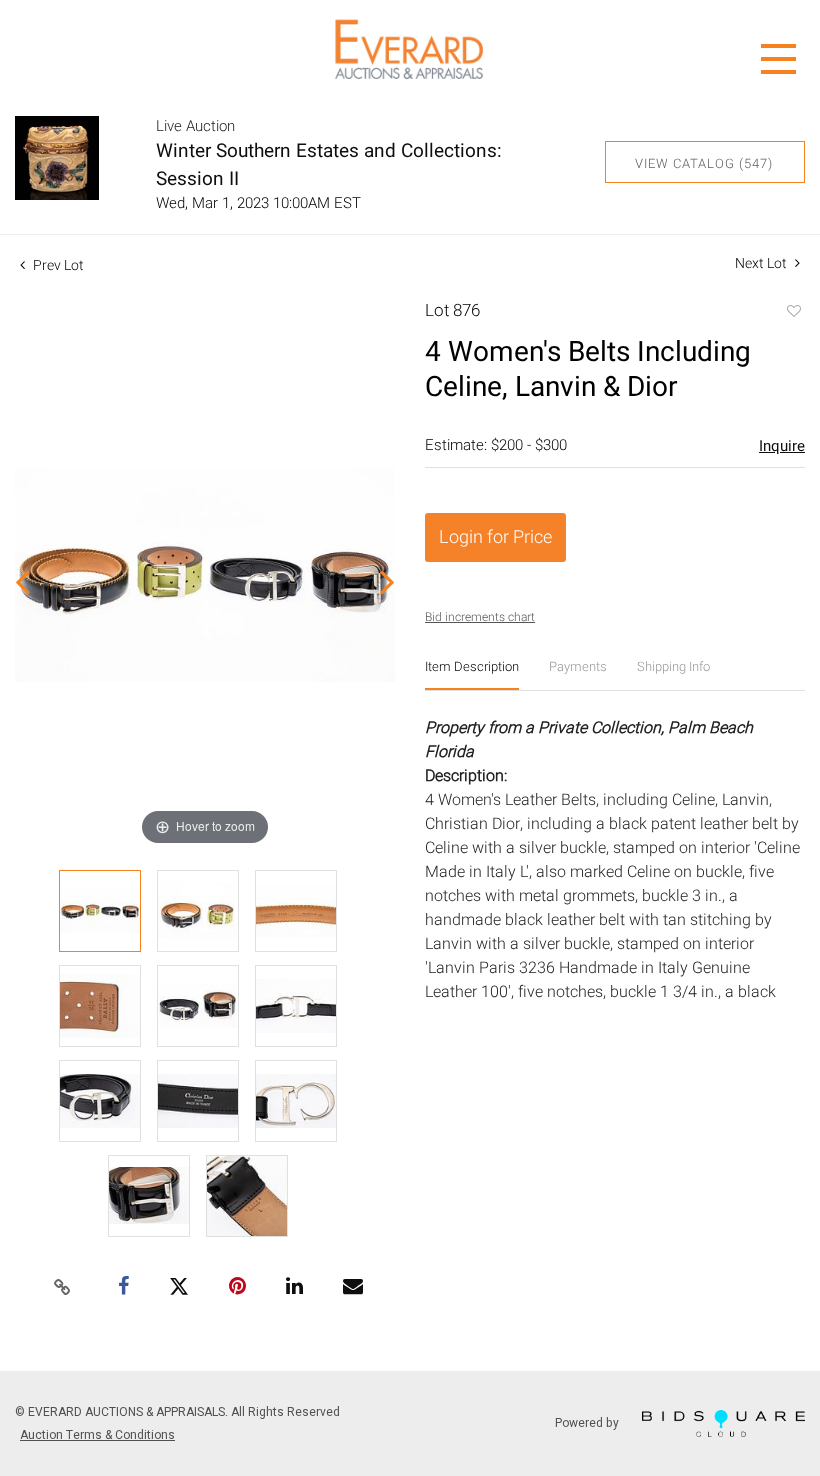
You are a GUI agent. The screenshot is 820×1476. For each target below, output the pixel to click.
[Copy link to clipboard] (63, 1288)
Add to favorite (793, 313)
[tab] (472, 674)
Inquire (782, 446)
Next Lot (762, 263)
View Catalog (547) (704, 163)
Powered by (588, 1422)
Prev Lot (57, 265)
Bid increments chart (480, 617)
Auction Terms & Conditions (97, 1435)
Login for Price (495, 537)
